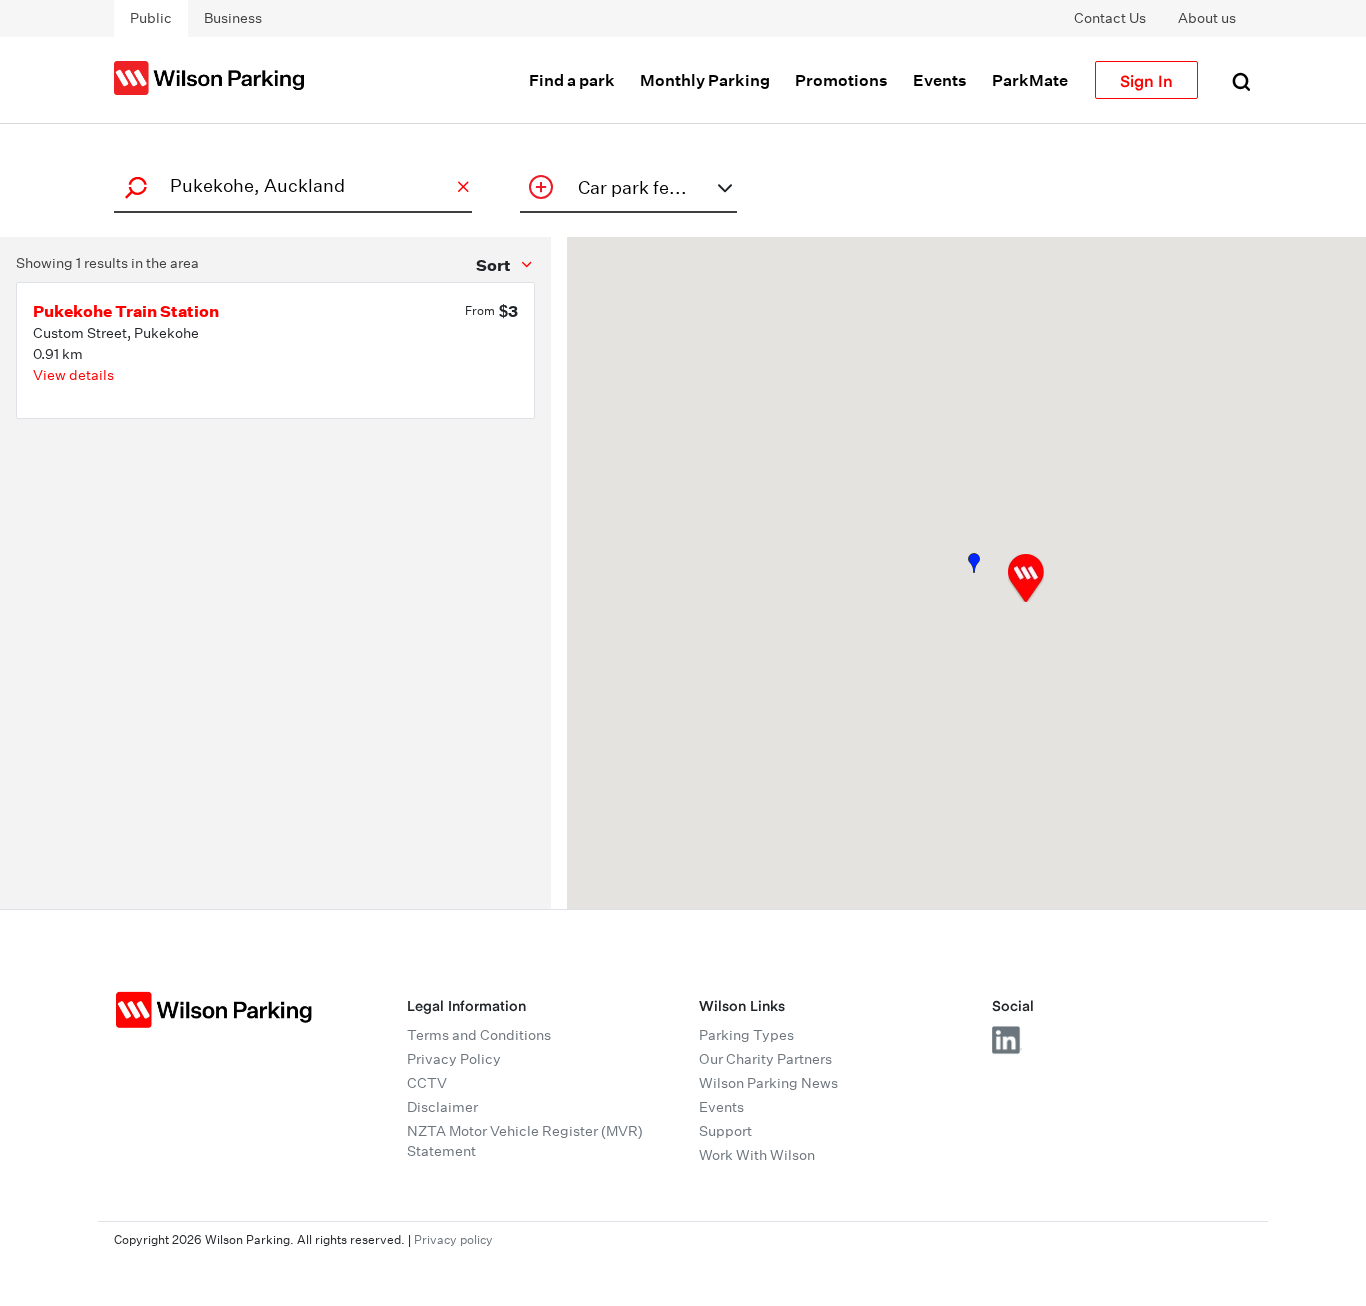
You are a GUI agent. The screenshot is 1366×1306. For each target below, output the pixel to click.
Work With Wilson (757, 1155)
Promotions (841, 80)
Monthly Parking (705, 80)
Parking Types (746, 1035)
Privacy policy (453, 1239)
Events (940, 80)
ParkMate (1030, 80)
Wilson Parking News (768, 1083)
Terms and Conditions (479, 1035)
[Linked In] (1007, 1040)
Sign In (1146, 80)
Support (725, 1131)
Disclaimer (442, 1107)
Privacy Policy (454, 1059)
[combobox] (290, 185)
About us (1207, 18)
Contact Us (1110, 18)
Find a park (572, 80)
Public (151, 18)
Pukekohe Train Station (126, 311)
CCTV (427, 1083)
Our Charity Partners (765, 1059)
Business (233, 18)
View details (73, 375)
